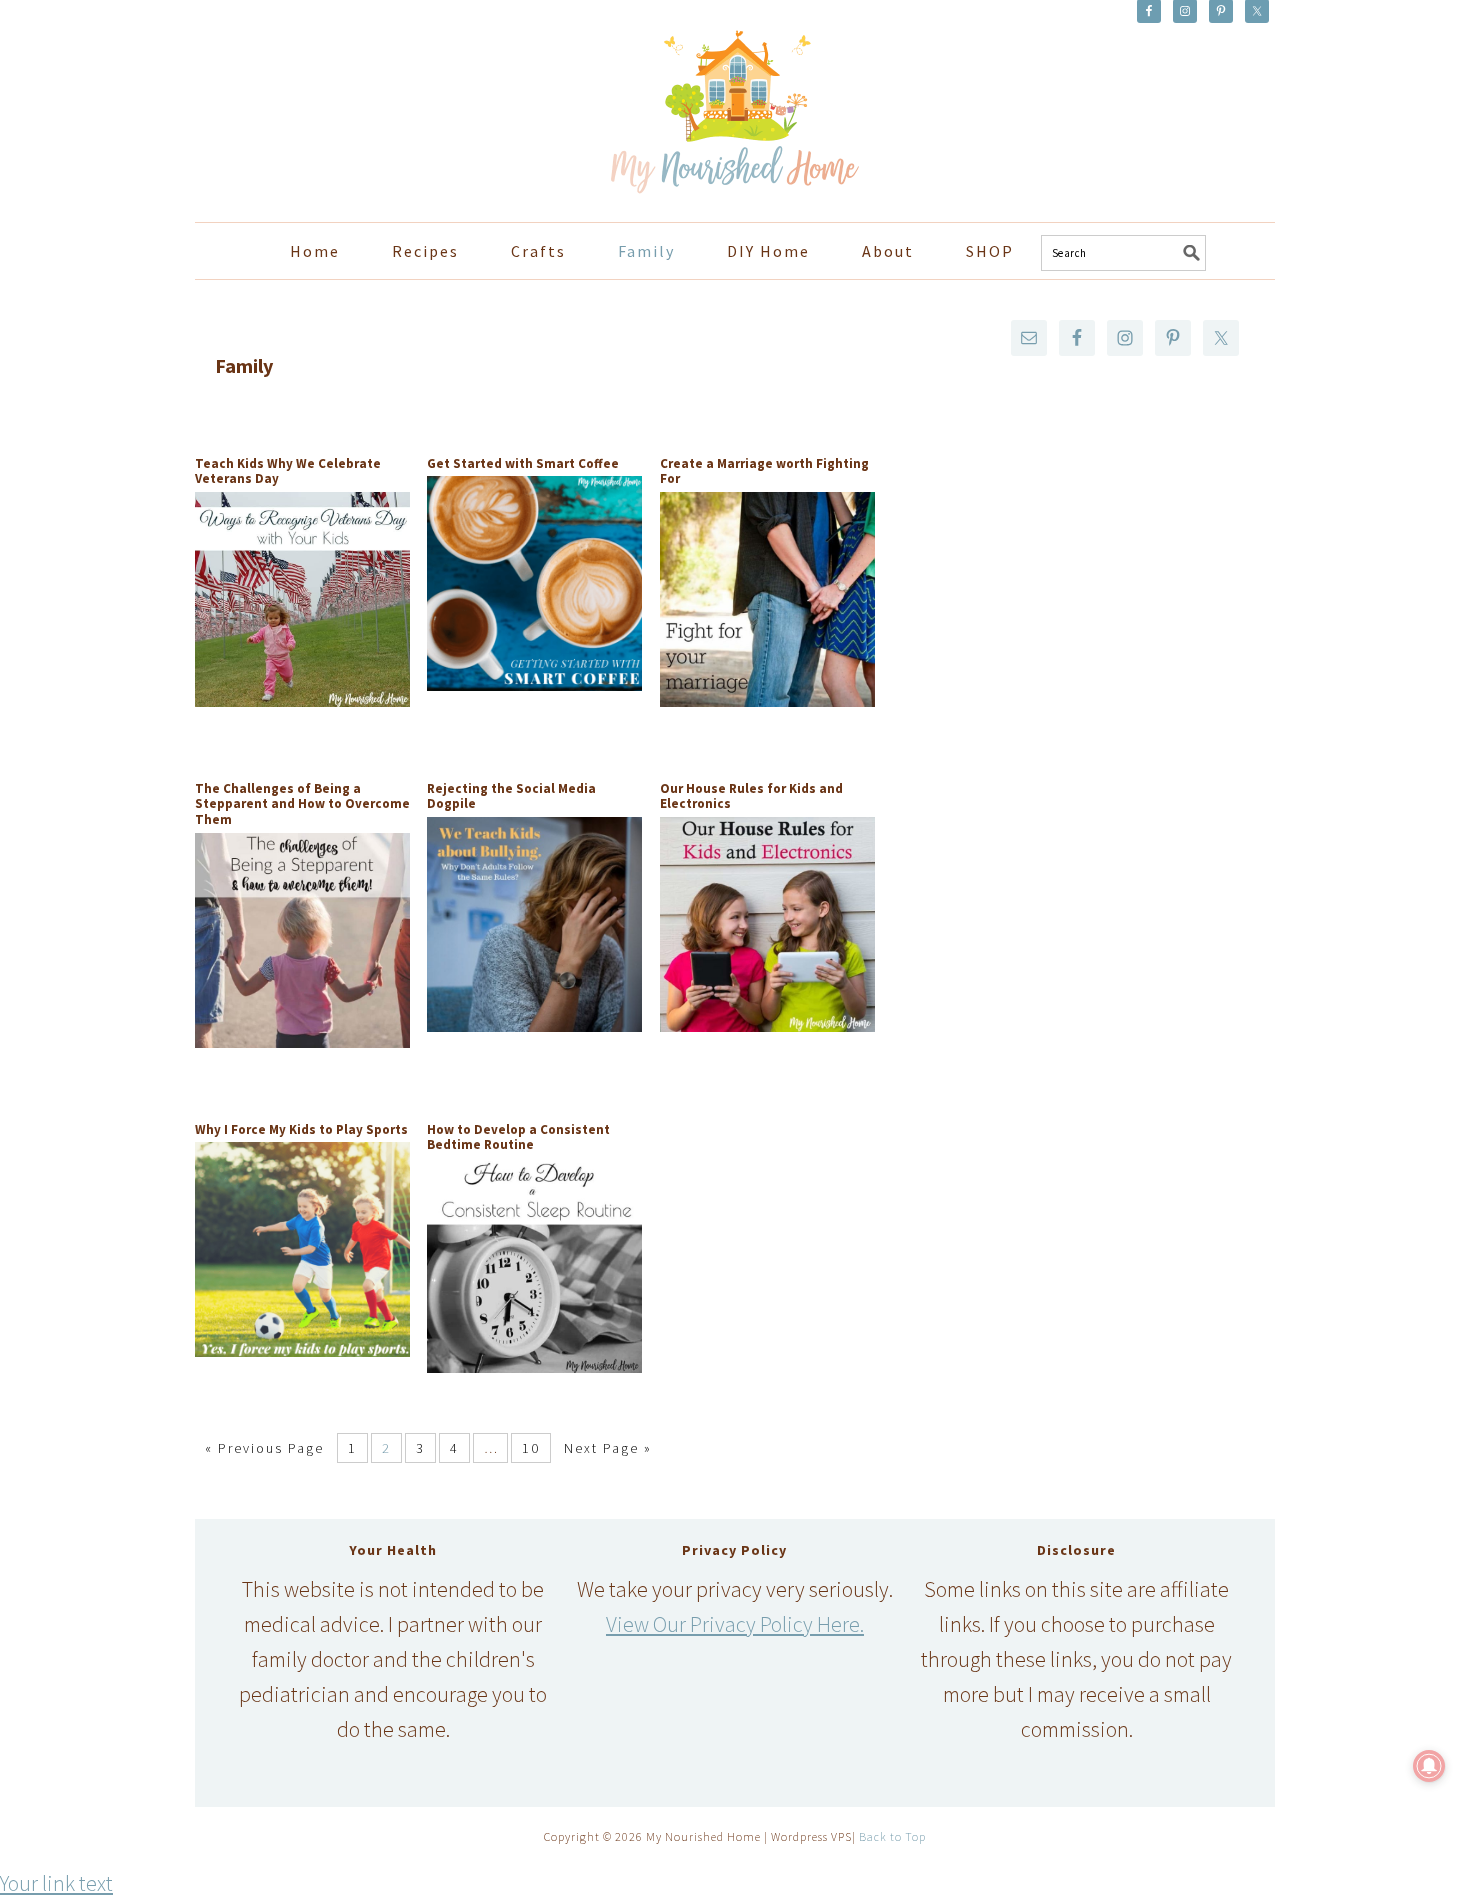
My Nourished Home (375, 102)
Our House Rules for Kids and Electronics (751, 796)
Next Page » (608, 1448)
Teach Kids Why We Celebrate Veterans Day (288, 471)
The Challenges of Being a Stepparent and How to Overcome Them (302, 804)
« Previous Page (264, 1448)
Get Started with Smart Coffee (523, 463)
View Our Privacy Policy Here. (735, 1624)
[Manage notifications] (1429, 1766)
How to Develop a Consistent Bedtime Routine (518, 1137)
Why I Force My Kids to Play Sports (301, 1129)
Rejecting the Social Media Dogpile (511, 796)
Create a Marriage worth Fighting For (764, 471)
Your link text (56, 1883)
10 (531, 1448)
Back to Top (892, 1836)
